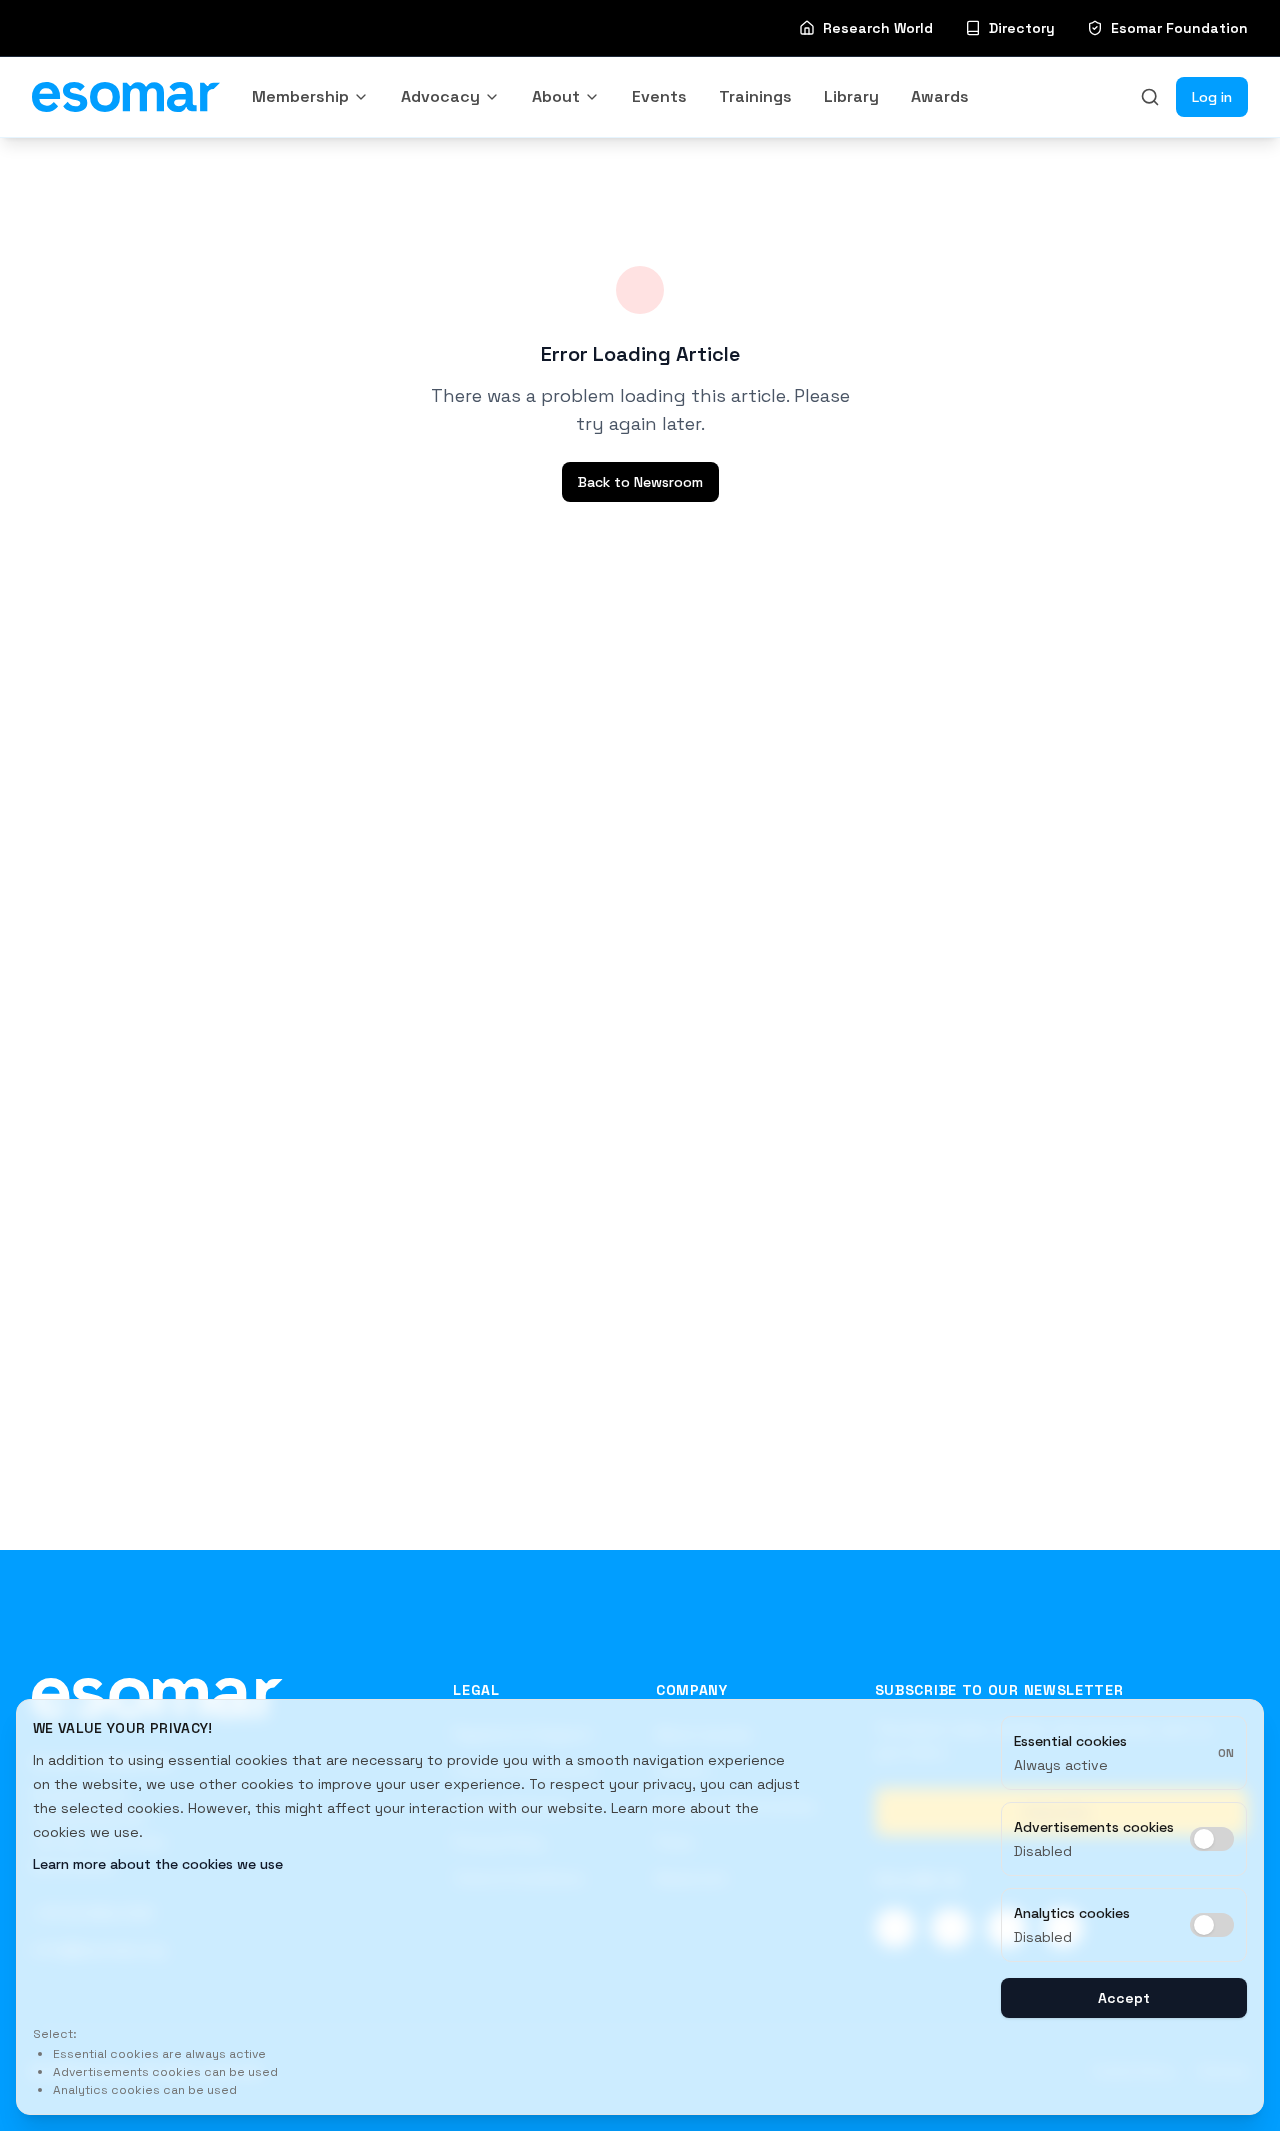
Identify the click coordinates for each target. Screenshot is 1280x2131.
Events (659, 96)
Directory (1022, 28)
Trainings (755, 96)
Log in (1212, 97)
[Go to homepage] (157, 1696)
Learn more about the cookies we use (158, 1864)
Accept (1124, 1998)
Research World (878, 28)
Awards (940, 96)
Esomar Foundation (1179, 28)
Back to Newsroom (640, 482)
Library (851, 96)
